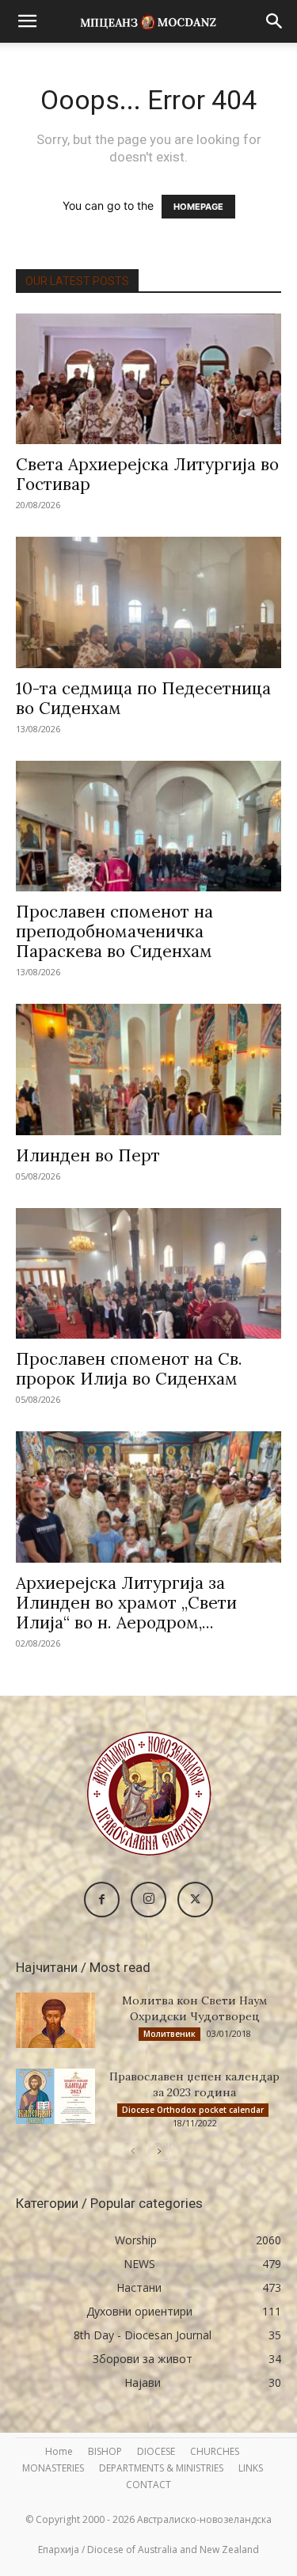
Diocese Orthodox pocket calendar (193, 2110)
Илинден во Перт (88, 1155)
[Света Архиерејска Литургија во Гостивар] (148, 379)
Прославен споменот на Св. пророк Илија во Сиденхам (129, 1369)
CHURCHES (215, 2451)
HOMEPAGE (198, 207)
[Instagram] (148, 1900)
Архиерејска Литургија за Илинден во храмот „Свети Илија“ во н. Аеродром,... (126, 1603)
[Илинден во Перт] (148, 1069)
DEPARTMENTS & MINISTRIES (161, 2468)
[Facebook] (102, 1900)
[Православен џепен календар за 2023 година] (55, 2096)
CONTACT (148, 2485)
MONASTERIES (53, 2468)
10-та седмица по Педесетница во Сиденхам (143, 698)
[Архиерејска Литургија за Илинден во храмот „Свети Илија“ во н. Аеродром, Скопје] (148, 1497)
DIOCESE (156, 2451)
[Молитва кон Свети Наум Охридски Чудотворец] (55, 2020)
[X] (195, 1900)
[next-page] (159, 2151)
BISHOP (105, 2451)
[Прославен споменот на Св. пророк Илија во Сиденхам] (148, 1273)
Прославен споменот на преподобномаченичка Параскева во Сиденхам (114, 931)
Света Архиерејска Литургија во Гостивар (147, 474)
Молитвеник (169, 2034)
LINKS (251, 2468)
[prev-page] (133, 2151)
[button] (27, 21)
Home (59, 2451)
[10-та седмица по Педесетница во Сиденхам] (148, 602)
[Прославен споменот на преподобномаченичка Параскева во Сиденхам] (148, 826)
